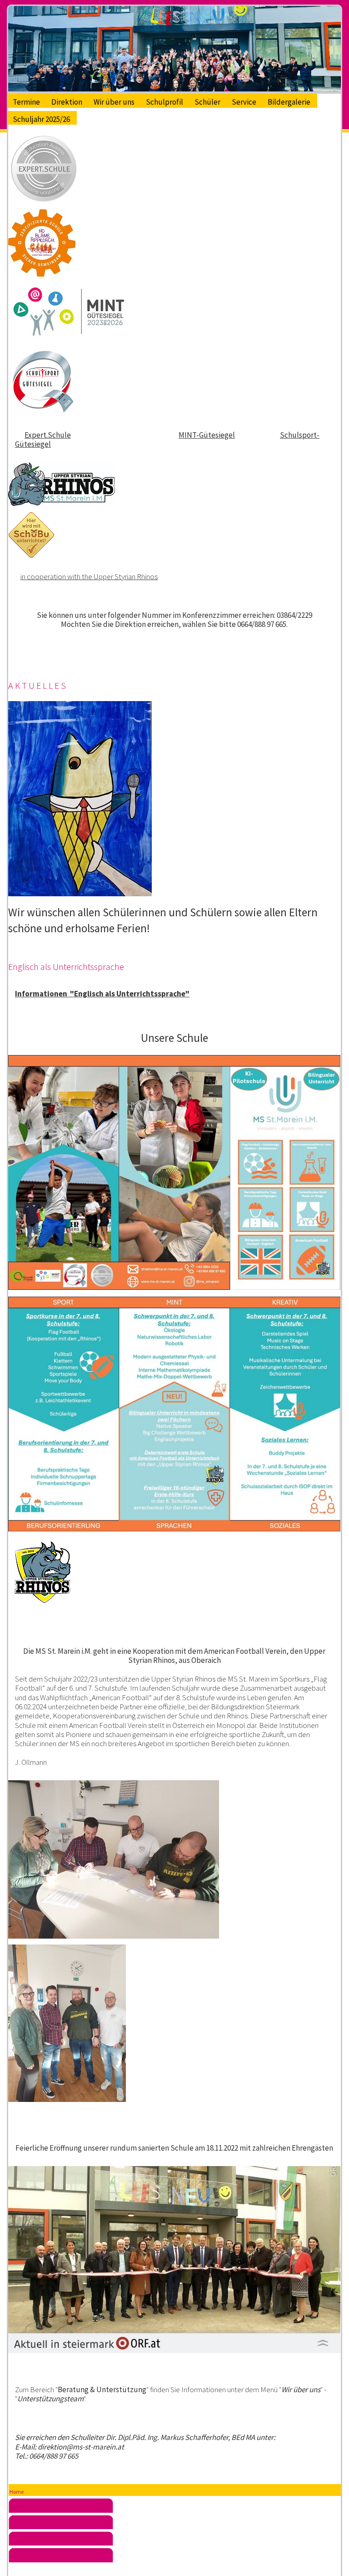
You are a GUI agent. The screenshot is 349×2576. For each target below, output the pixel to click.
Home (17, 2492)
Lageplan (175, 2525)
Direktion (67, 102)
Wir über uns (114, 102)
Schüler (207, 102)
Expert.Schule (48, 435)
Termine (26, 102)
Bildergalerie (289, 102)
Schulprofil (165, 102)
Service (244, 102)
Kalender (175, 2557)
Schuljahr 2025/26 (41, 119)
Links (175, 2541)
